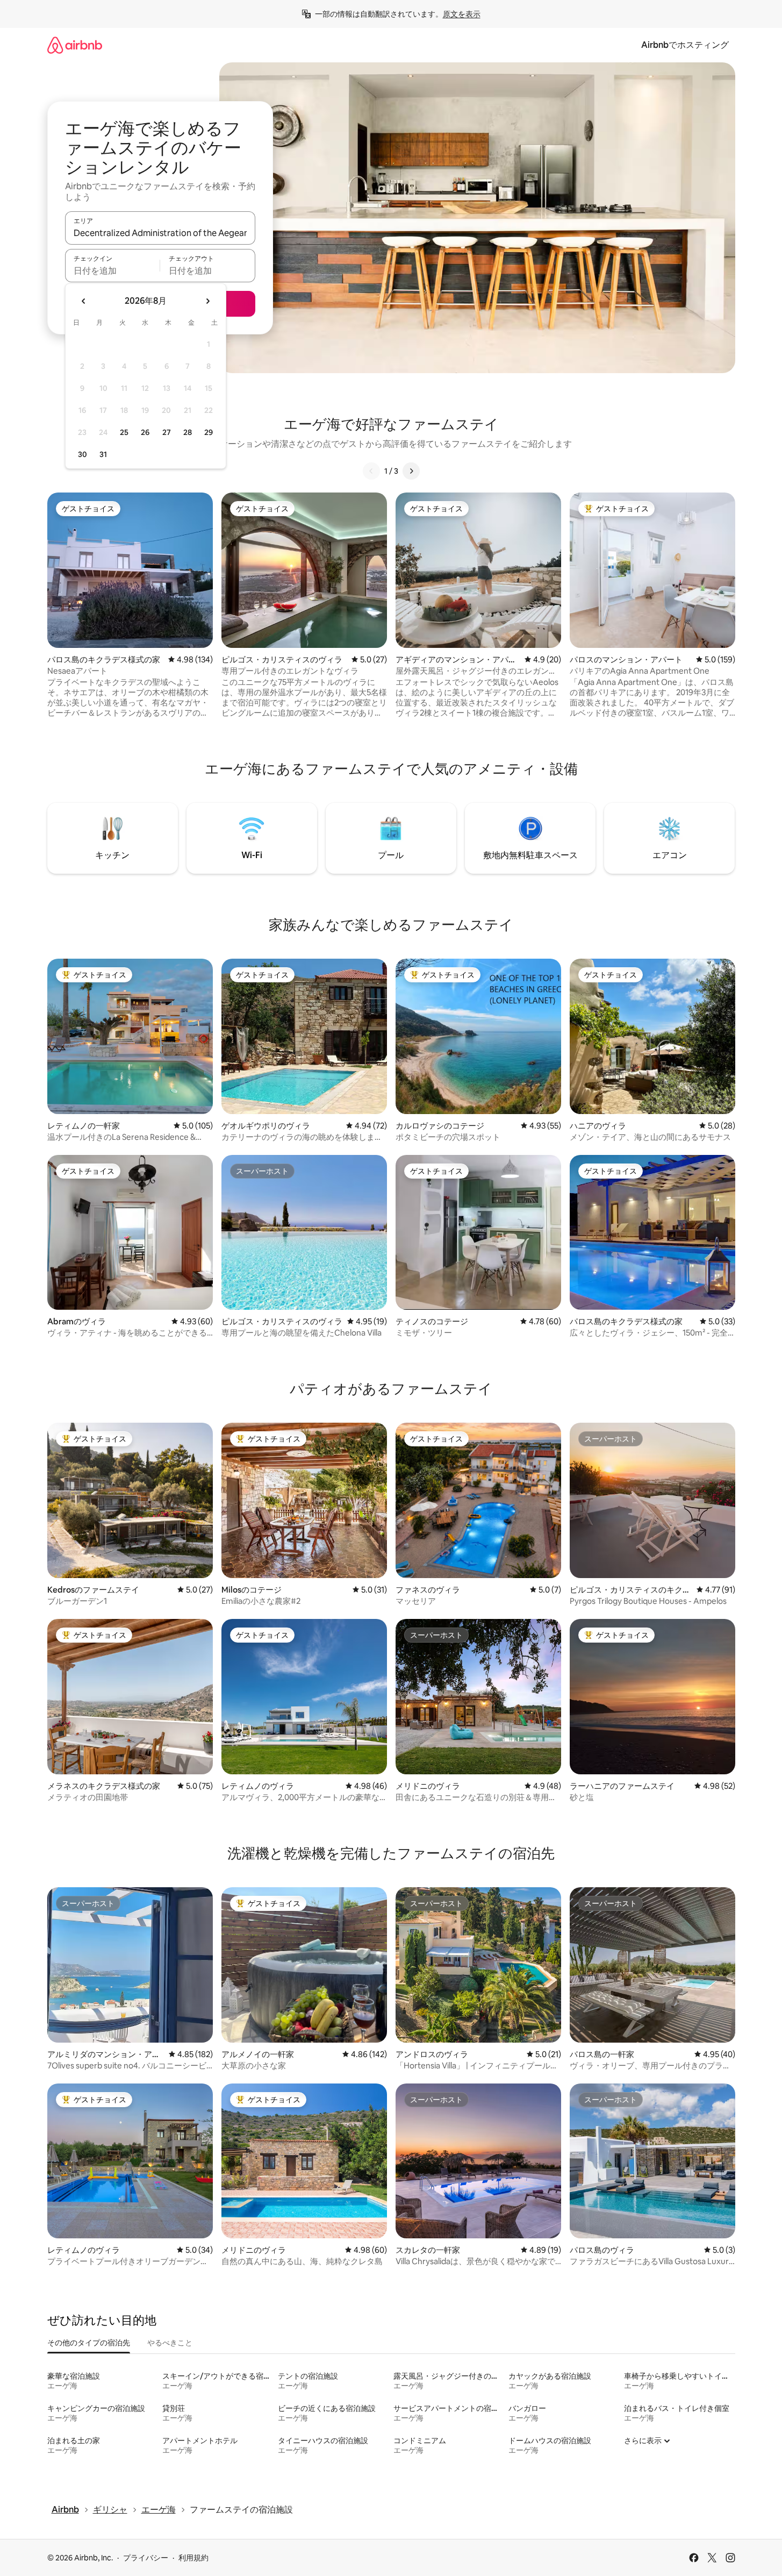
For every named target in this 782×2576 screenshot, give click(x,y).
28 (188, 432)
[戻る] (371, 471)
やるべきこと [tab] (170, 2343)
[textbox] (113, 270)
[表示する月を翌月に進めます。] (207, 301)
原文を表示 (462, 14)
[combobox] (160, 233)
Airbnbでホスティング (685, 45)
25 (124, 432)
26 (145, 432)
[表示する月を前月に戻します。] (84, 301)
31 (103, 454)
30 (82, 454)
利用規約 (193, 2558)
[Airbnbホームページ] (75, 45)
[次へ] (411, 471)
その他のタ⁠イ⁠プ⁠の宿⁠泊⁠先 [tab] (89, 2343)
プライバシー (146, 2558)
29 (209, 432)
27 (167, 432)
